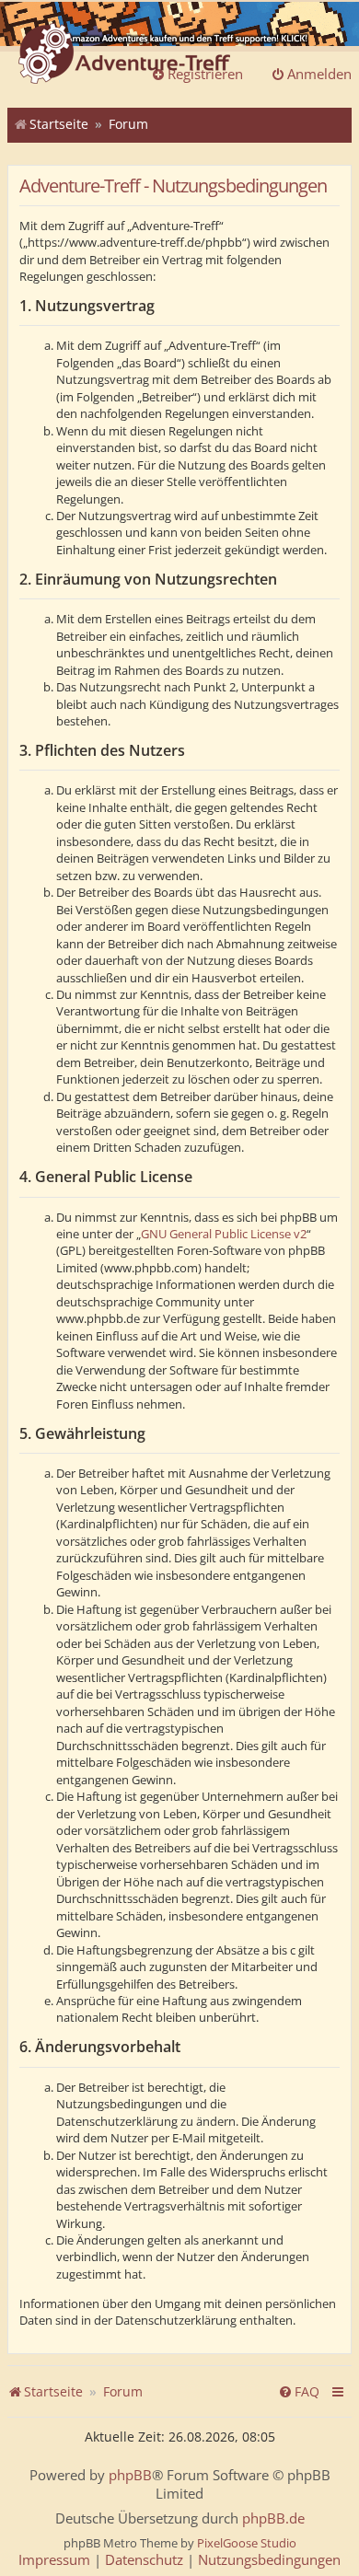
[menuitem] (299, 2392)
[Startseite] (124, 55)
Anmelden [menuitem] (319, 74)
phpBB (130, 2475)
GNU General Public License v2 (224, 1234)
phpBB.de (273, 2518)
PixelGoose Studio (247, 2543)
